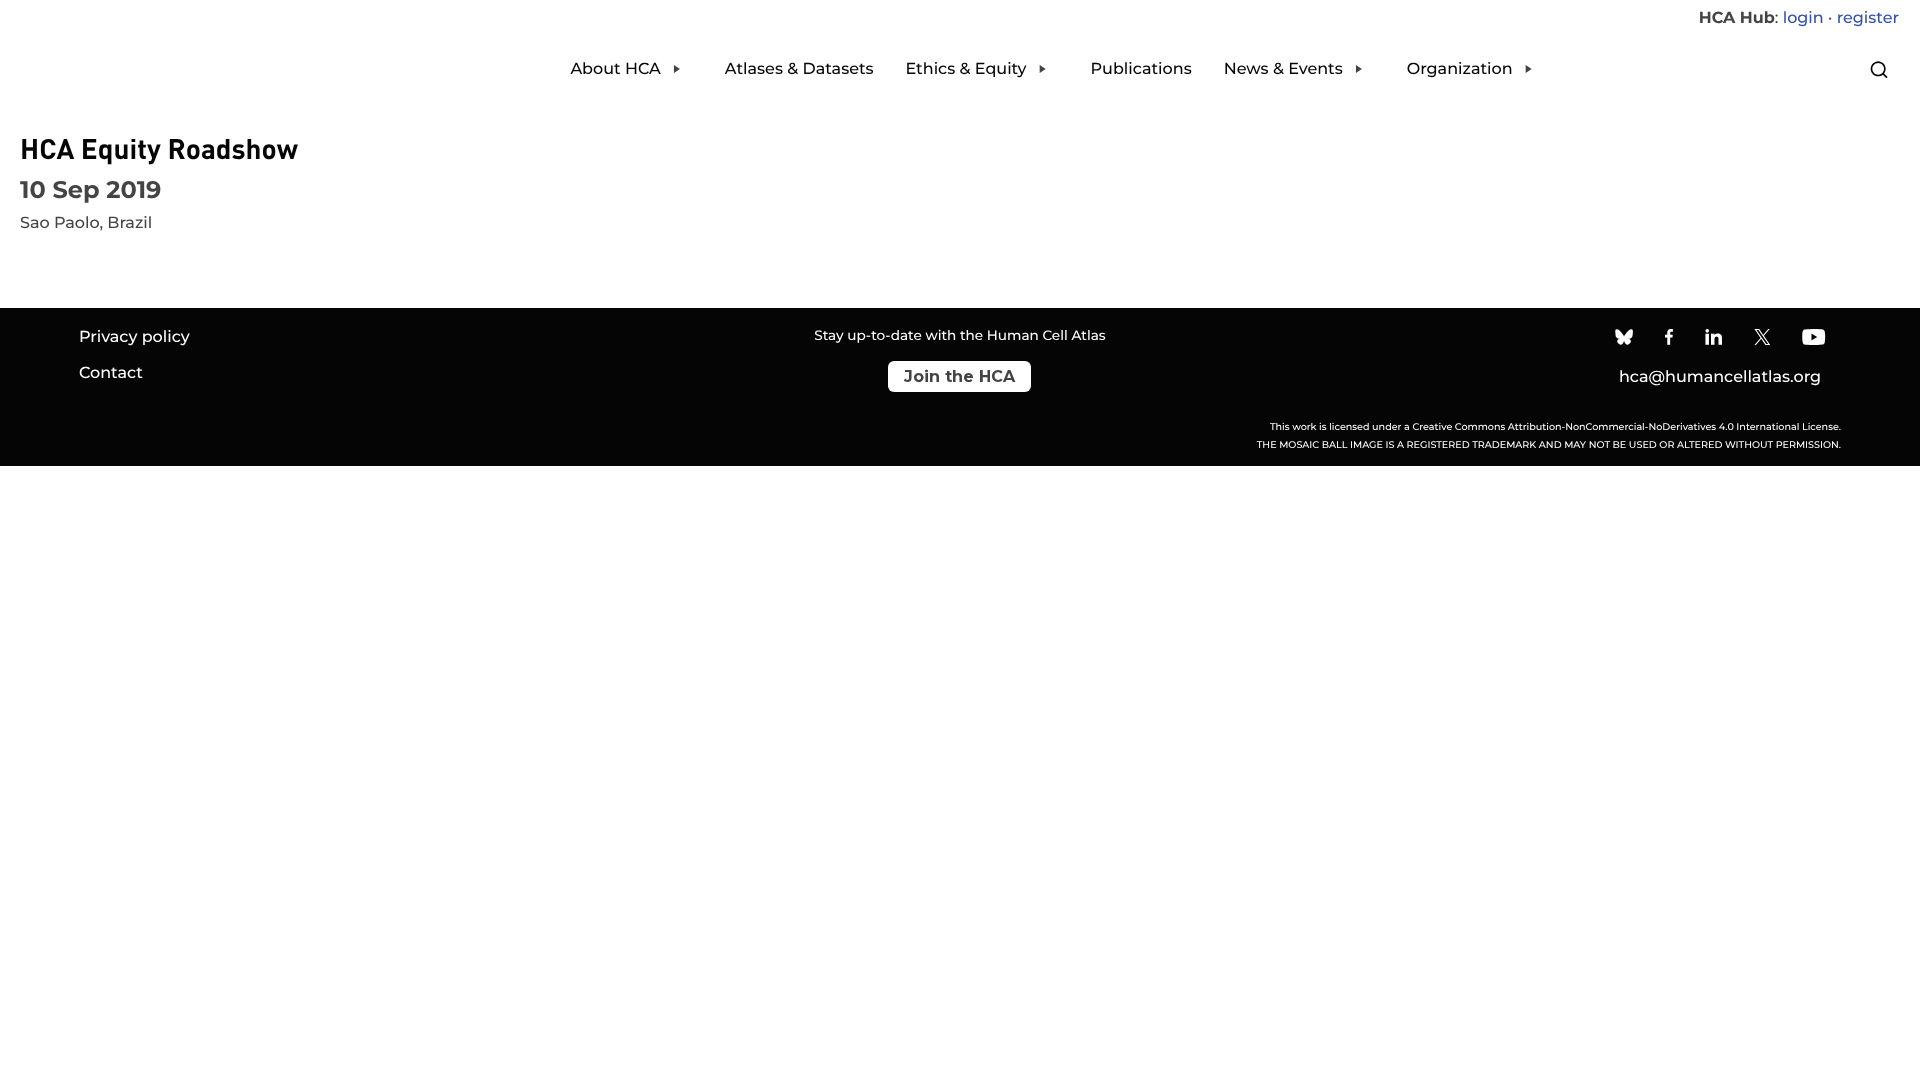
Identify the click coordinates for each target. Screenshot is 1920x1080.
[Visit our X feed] (1763, 340)
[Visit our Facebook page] (1669, 340)
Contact (111, 373)
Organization (1460, 69)
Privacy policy (134, 337)
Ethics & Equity (966, 69)
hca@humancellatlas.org (1720, 377)
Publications (1141, 69)
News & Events (1283, 69)
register (1868, 18)
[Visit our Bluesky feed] (1624, 340)
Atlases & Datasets (799, 69)
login (1803, 18)
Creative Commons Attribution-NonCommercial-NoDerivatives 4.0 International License (1625, 427)
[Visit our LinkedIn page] (1714, 340)
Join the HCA (959, 376)
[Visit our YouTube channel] (1813, 340)
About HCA (615, 69)
